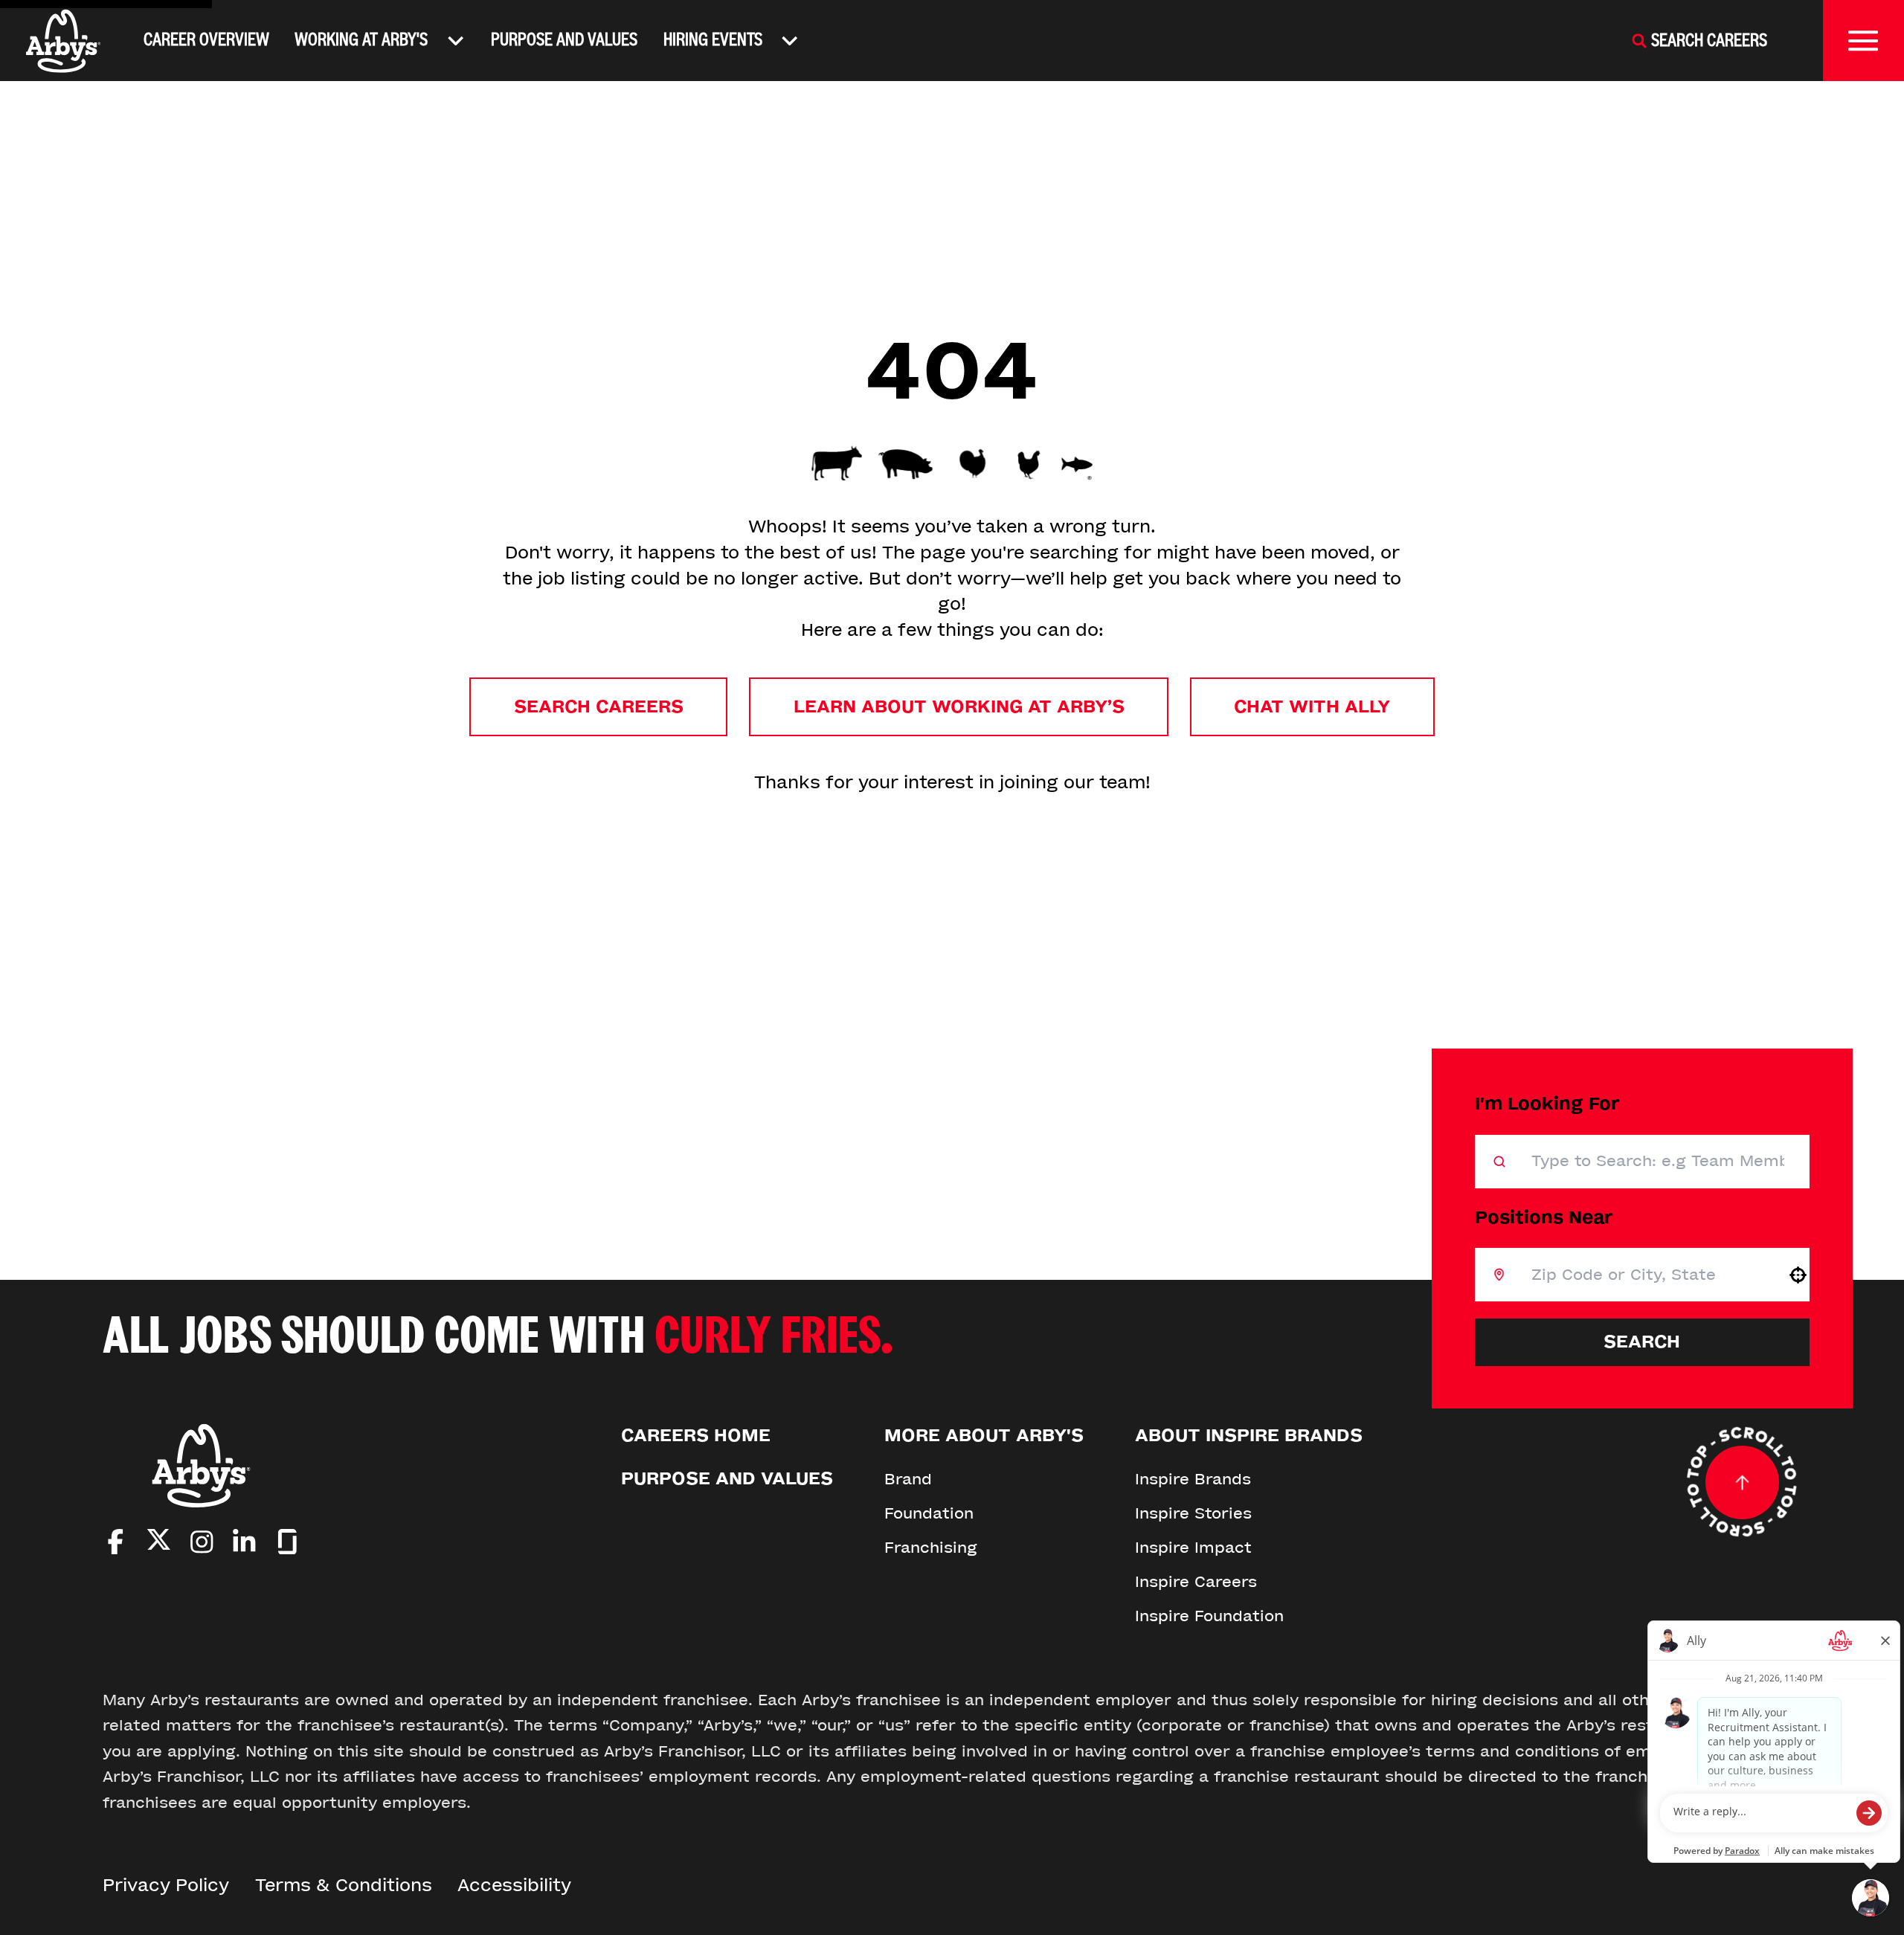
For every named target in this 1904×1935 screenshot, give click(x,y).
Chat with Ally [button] (1312, 707)
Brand (908, 1479)
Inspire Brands (1193, 1479)
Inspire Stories (1193, 1513)
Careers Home (696, 1436)
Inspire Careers (1196, 1582)
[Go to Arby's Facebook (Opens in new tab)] (116, 1542)
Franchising (931, 1548)
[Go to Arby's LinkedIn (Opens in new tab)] (244, 1542)
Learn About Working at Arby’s (959, 707)
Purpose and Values (564, 40)
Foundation (929, 1513)
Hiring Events (713, 40)
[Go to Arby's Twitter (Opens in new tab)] (159, 1543)
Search (1642, 1342)
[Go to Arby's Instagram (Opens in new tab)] (202, 1542)
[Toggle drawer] (1863, 41)
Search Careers (599, 707)
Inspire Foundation (1209, 1616)
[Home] (64, 41)
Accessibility (514, 1886)
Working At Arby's (361, 40)
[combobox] (1646, 1275)
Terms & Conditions (344, 1886)
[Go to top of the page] (1742, 1482)
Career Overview (206, 40)
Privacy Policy (166, 1886)
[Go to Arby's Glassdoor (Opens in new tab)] (287, 1542)
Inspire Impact (1193, 1548)
